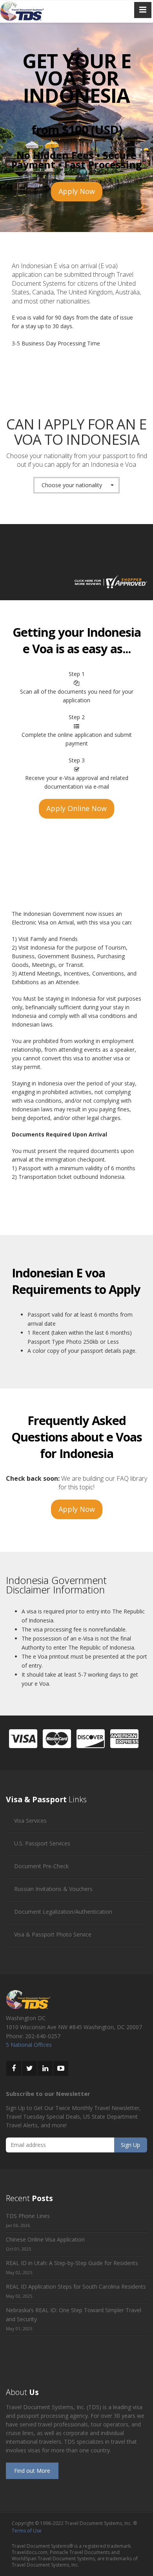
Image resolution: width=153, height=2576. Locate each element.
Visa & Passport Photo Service (53, 1934)
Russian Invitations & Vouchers (53, 1889)
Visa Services (30, 1821)
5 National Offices (29, 2045)
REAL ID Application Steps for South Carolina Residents (76, 2286)
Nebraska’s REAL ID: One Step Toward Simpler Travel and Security (74, 2315)
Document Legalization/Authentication (63, 1912)
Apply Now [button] (77, 191)
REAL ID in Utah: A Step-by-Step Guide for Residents (72, 2263)
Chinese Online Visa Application (45, 2239)
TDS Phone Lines (28, 2216)
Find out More (32, 2471)
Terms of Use (27, 2531)
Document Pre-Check (41, 1866)
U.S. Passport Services (42, 1843)
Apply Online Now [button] (76, 808)
